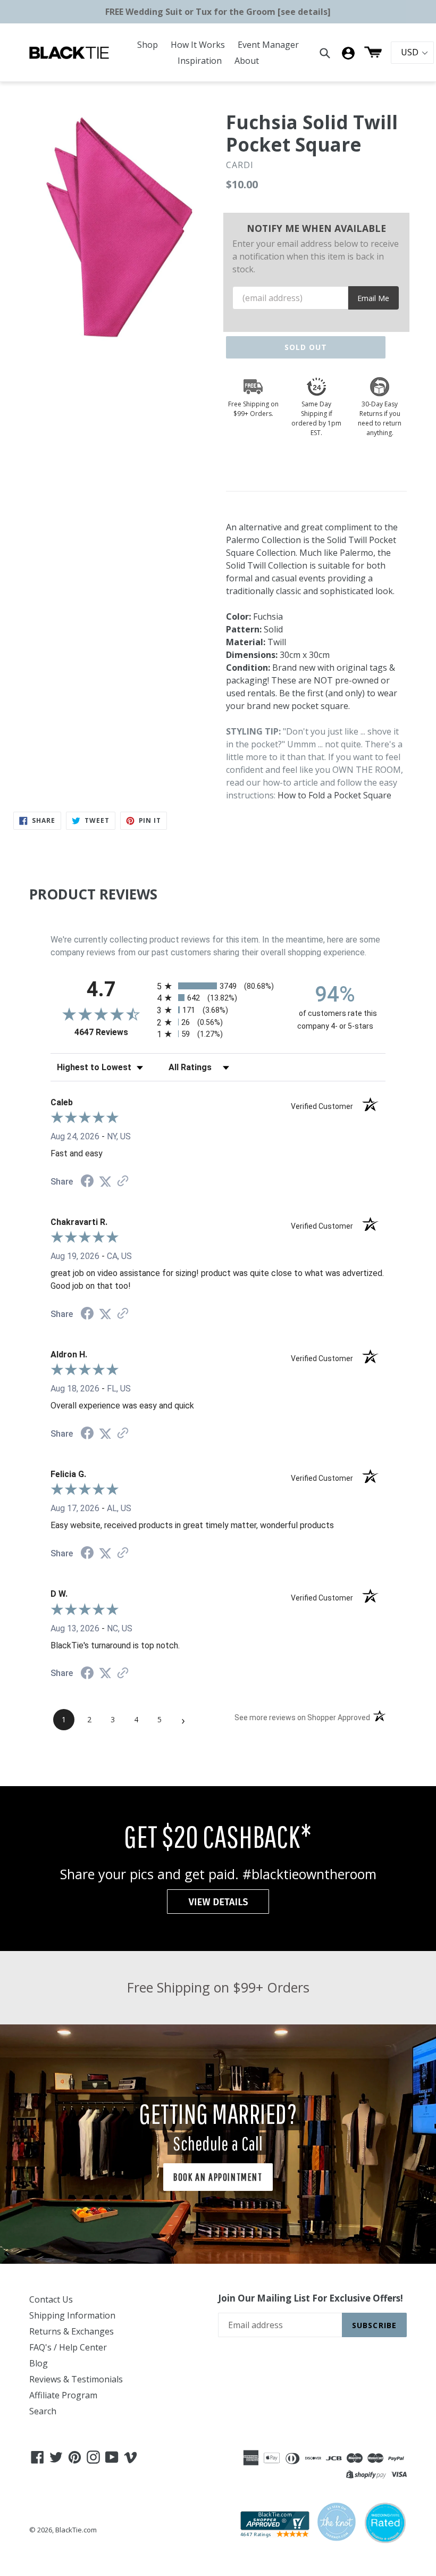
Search (43, 2411)
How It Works (198, 45)
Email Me (373, 298)
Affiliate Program (63, 2395)
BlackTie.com (76, 2530)
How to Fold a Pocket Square (334, 795)
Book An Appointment (218, 2177)
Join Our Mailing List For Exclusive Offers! (311, 2298)
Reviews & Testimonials (76, 2379)
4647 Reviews (113, 1032)
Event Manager (268, 45)
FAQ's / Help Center (68, 2347)
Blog (39, 2363)
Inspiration (200, 61)
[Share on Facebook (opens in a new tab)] (87, 1182)
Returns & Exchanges (72, 2331)
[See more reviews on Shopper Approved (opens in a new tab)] (123, 1182)
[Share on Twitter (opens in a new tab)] (105, 1182)
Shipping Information (72, 2315)
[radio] (218, 986)
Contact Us (51, 2299)
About (247, 61)
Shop (148, 45)
